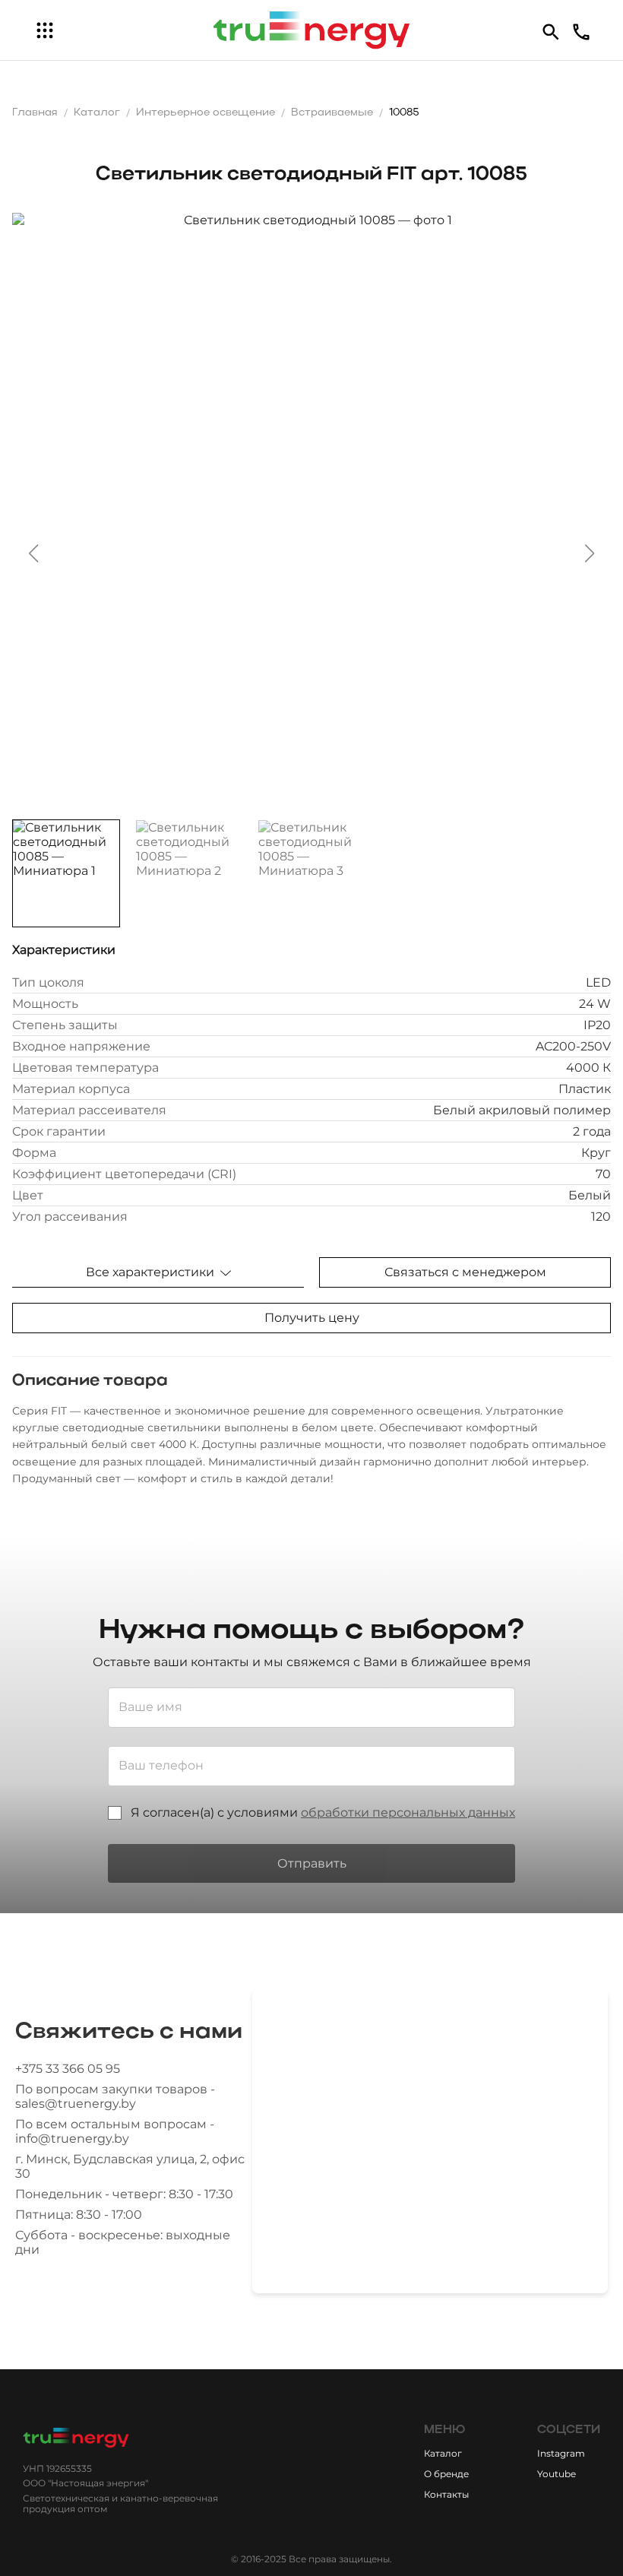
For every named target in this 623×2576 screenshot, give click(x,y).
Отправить (312, 1863)
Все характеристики (150, 1272)
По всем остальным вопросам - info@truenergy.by (115, 2131)
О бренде (446, 2474)
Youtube (557, 2474)
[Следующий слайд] (590, 553)
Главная (35, 113)
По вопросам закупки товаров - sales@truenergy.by (115, 2096)
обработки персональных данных (408, 1812)
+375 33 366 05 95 (68, 2069)
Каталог (97, 113)
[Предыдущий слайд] (33, 553)
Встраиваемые (332, 113)
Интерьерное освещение (206, 113)
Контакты (446, 2494)
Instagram (561, 2453)
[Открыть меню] (45, 30)
